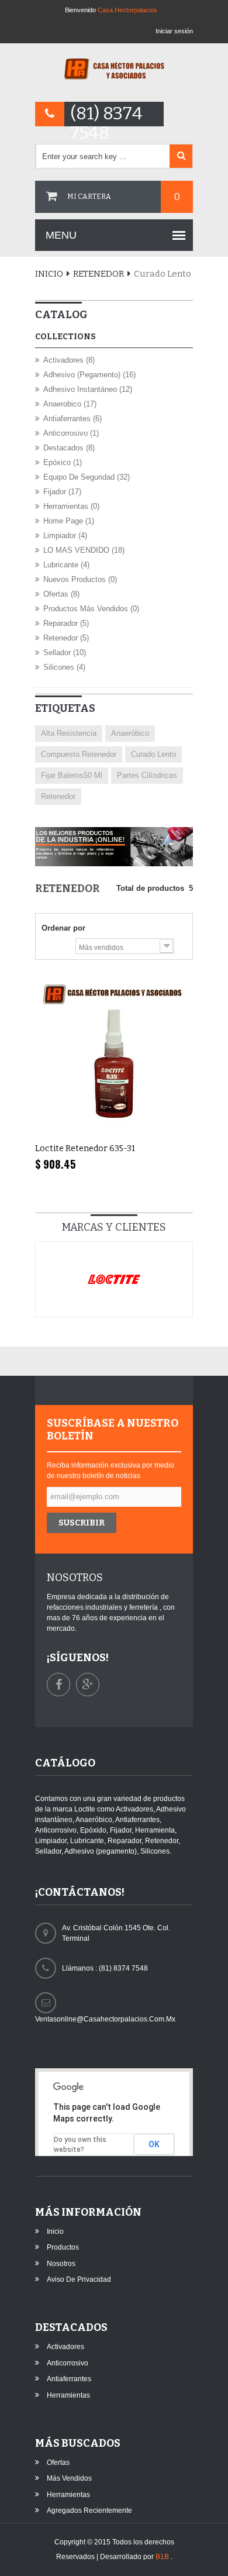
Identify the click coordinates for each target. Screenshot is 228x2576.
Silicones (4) (64, 667)
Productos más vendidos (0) (91, 609)
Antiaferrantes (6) (72, 419)
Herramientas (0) (71, 506)
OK (154, 2144)
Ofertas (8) (61, 594)
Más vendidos (69, 2478)
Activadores (65, 2347)
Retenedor (99, 274)
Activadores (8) (69, 360)
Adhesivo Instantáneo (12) (88, 389)
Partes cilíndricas (147, 775)
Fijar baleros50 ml (72, 775)
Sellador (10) (65, 652)
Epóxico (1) (63, 462)
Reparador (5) (66, 623)
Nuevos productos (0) (80, 579)
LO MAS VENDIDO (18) (84, 550)
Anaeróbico (130, 733)
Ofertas (58, 2463)
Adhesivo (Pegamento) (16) (89, 375)
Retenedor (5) (66, 638)
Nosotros (61, 2264)
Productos (63, 2247)
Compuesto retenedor (79, 754)
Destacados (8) (69, 448)
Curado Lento (153, 754)
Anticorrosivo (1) (71, 433)
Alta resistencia (69, 733)
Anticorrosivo (68, 2363)
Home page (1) (69, 521)
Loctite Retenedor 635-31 (85, 1148)
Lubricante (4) (66, 565)
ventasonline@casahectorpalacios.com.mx (105, 2019)
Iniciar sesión (174, 31)
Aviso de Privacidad (79, 2279)
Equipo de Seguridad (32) (87, 477)
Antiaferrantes (69, 2379)
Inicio (49, 274)
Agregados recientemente (89, 2510)
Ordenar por (63, 928)
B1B (163, 2557)
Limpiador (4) (65, 535)
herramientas (68, 2395)
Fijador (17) (62, 492)
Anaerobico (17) (70, 404)
